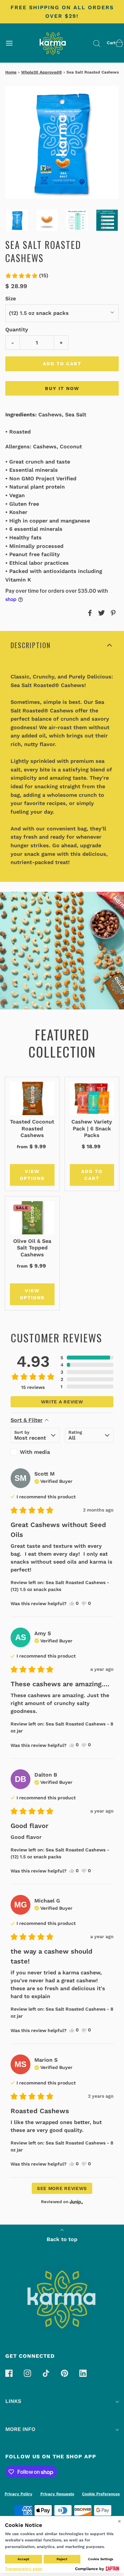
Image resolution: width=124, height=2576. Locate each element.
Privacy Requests (57, 2494)
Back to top (62, 2239)
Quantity (17, 329)
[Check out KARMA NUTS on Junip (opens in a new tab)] (76, 2202)
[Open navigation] (9, 43)
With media (35, 1452)
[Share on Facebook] (89, 613)
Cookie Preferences (101, 2494)
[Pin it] (112, 613)
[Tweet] (101, 613)
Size (11, 299)
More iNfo (20, 2429)
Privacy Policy (19, 2494)
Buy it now (62, 388)
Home (11, 72)
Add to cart (62, 364)
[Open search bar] (97, 43)
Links (13, 2401)
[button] (17, 220)
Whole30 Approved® (41, 72)
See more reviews (62, 2188)
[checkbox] (35, 1452)
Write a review (62, 1402)
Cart (111, 43)
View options (27, 1175)
